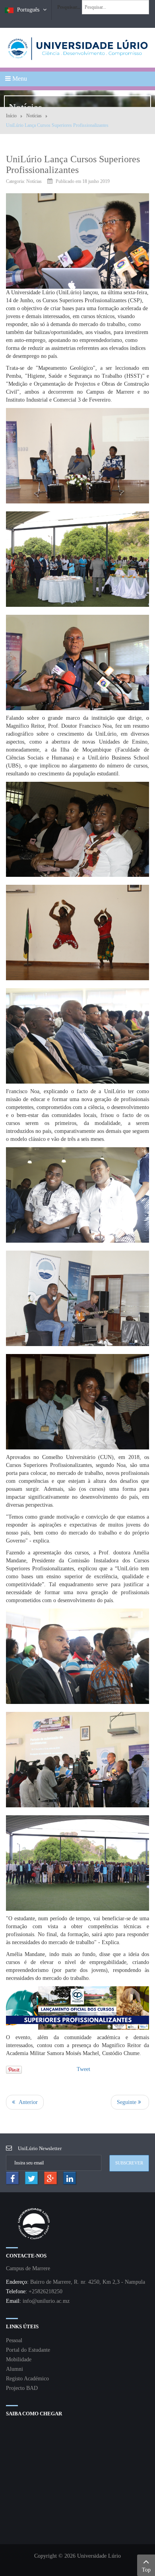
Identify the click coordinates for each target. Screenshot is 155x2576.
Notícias (34, 116)
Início (11, 116)
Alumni (15, 2369)
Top (146, 2570)
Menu (19, 79)
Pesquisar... (69, 7)
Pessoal (14, 2340)
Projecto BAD (22, 2388)
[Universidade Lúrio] (77, 48)
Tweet (83, 2069)
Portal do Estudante (28, 2350)
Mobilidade (19, 2359)
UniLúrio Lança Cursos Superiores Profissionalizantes (73, 164)
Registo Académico (27, 2379)
